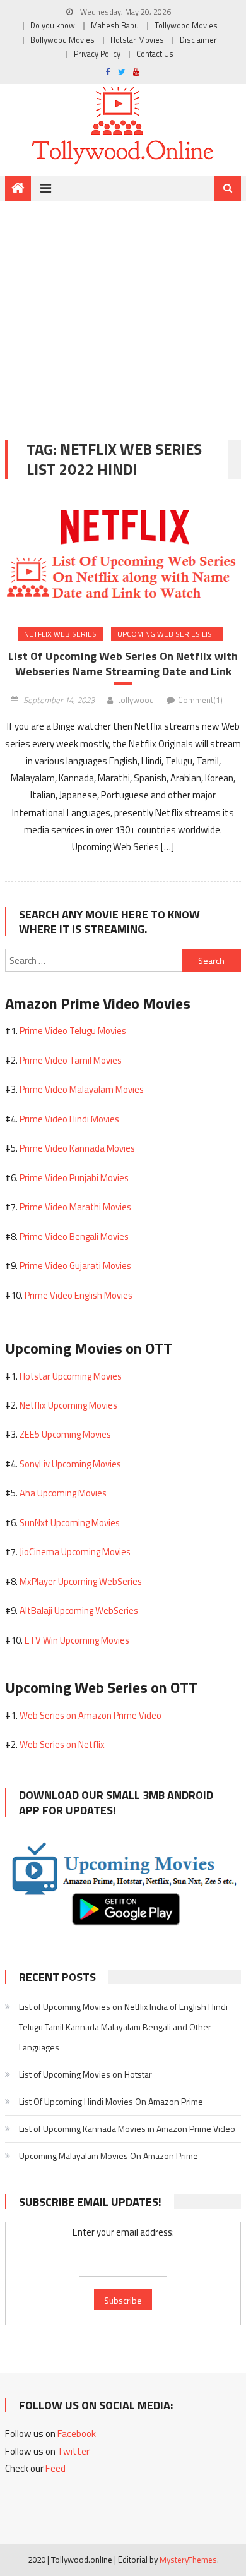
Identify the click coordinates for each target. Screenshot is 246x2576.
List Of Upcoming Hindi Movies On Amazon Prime (111, 2101)
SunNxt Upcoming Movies (70, 1523)
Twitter (73, 2451)
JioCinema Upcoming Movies (75, 1552)
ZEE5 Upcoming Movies (65, 1434)
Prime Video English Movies (79, 1295)
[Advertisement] (123, 311)
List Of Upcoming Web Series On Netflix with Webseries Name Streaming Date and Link (123, 664)
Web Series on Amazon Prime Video (91, 1715)
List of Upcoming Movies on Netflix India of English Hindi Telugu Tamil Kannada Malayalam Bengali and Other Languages (123, 2027)
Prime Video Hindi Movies (69, 1119)
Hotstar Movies (137, 40)
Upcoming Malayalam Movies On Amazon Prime (108, 2156)
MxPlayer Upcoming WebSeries (81, 1581)
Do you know (53, 26)
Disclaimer (198, 40)
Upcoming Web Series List (167, 634)
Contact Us (155, 54)
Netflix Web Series (60, 634)
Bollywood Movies (62, 40)
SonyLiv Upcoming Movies (70, 1464)
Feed (56, 2468)
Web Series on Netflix (62, 1744)
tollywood (136, 700)
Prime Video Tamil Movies (71, 1060)
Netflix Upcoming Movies (68, 1405)
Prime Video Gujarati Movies (75, 1266)
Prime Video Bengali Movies (74, 1237)
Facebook (77, 2434)
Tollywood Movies (186, 26)
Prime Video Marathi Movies (75, 1207)
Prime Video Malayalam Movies (82, 1089)
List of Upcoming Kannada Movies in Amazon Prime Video (127, 2128)
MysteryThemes (188, 2560)
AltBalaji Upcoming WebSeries (79, 1610)
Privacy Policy (97, 54)
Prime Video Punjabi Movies (74, 1178)
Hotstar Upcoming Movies (71, 1376)
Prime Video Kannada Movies (77, 1148)
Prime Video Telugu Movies (73, 1031)
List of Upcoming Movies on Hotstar (85, 2074)
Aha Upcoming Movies (63, 1493)
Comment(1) (200, 700)
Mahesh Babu (115, 26)
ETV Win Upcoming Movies (77, 1640)
